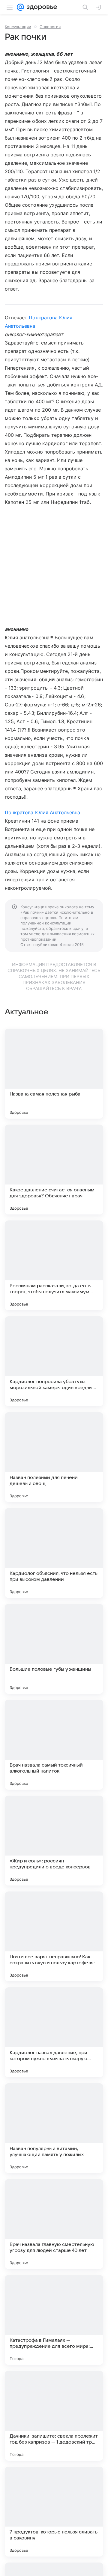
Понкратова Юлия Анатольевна (42, 812)
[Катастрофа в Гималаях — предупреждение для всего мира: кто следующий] (54, 2320)
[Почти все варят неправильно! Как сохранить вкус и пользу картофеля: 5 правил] (54, 1936)
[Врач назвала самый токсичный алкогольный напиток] (54, 1745)
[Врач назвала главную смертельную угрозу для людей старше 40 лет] (54, 2224)
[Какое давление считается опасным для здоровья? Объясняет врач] (54, 1170)
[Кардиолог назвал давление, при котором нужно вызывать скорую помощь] (54, 2032)
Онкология (50, 27)
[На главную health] (41, 7)
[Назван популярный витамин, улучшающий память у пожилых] (54, 2128)
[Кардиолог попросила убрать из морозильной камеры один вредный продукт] (54, 1361)
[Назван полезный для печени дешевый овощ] (54, 1457)
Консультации (18, 27)
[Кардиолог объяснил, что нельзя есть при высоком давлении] (54, 1553)
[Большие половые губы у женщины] (54, 1649)
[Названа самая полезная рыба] (54, 1074)
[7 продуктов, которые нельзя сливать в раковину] (54, 2512)
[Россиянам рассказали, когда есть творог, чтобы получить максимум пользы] (54, 1265)
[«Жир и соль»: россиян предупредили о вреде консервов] (54, 1841)
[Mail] (20, 7)
